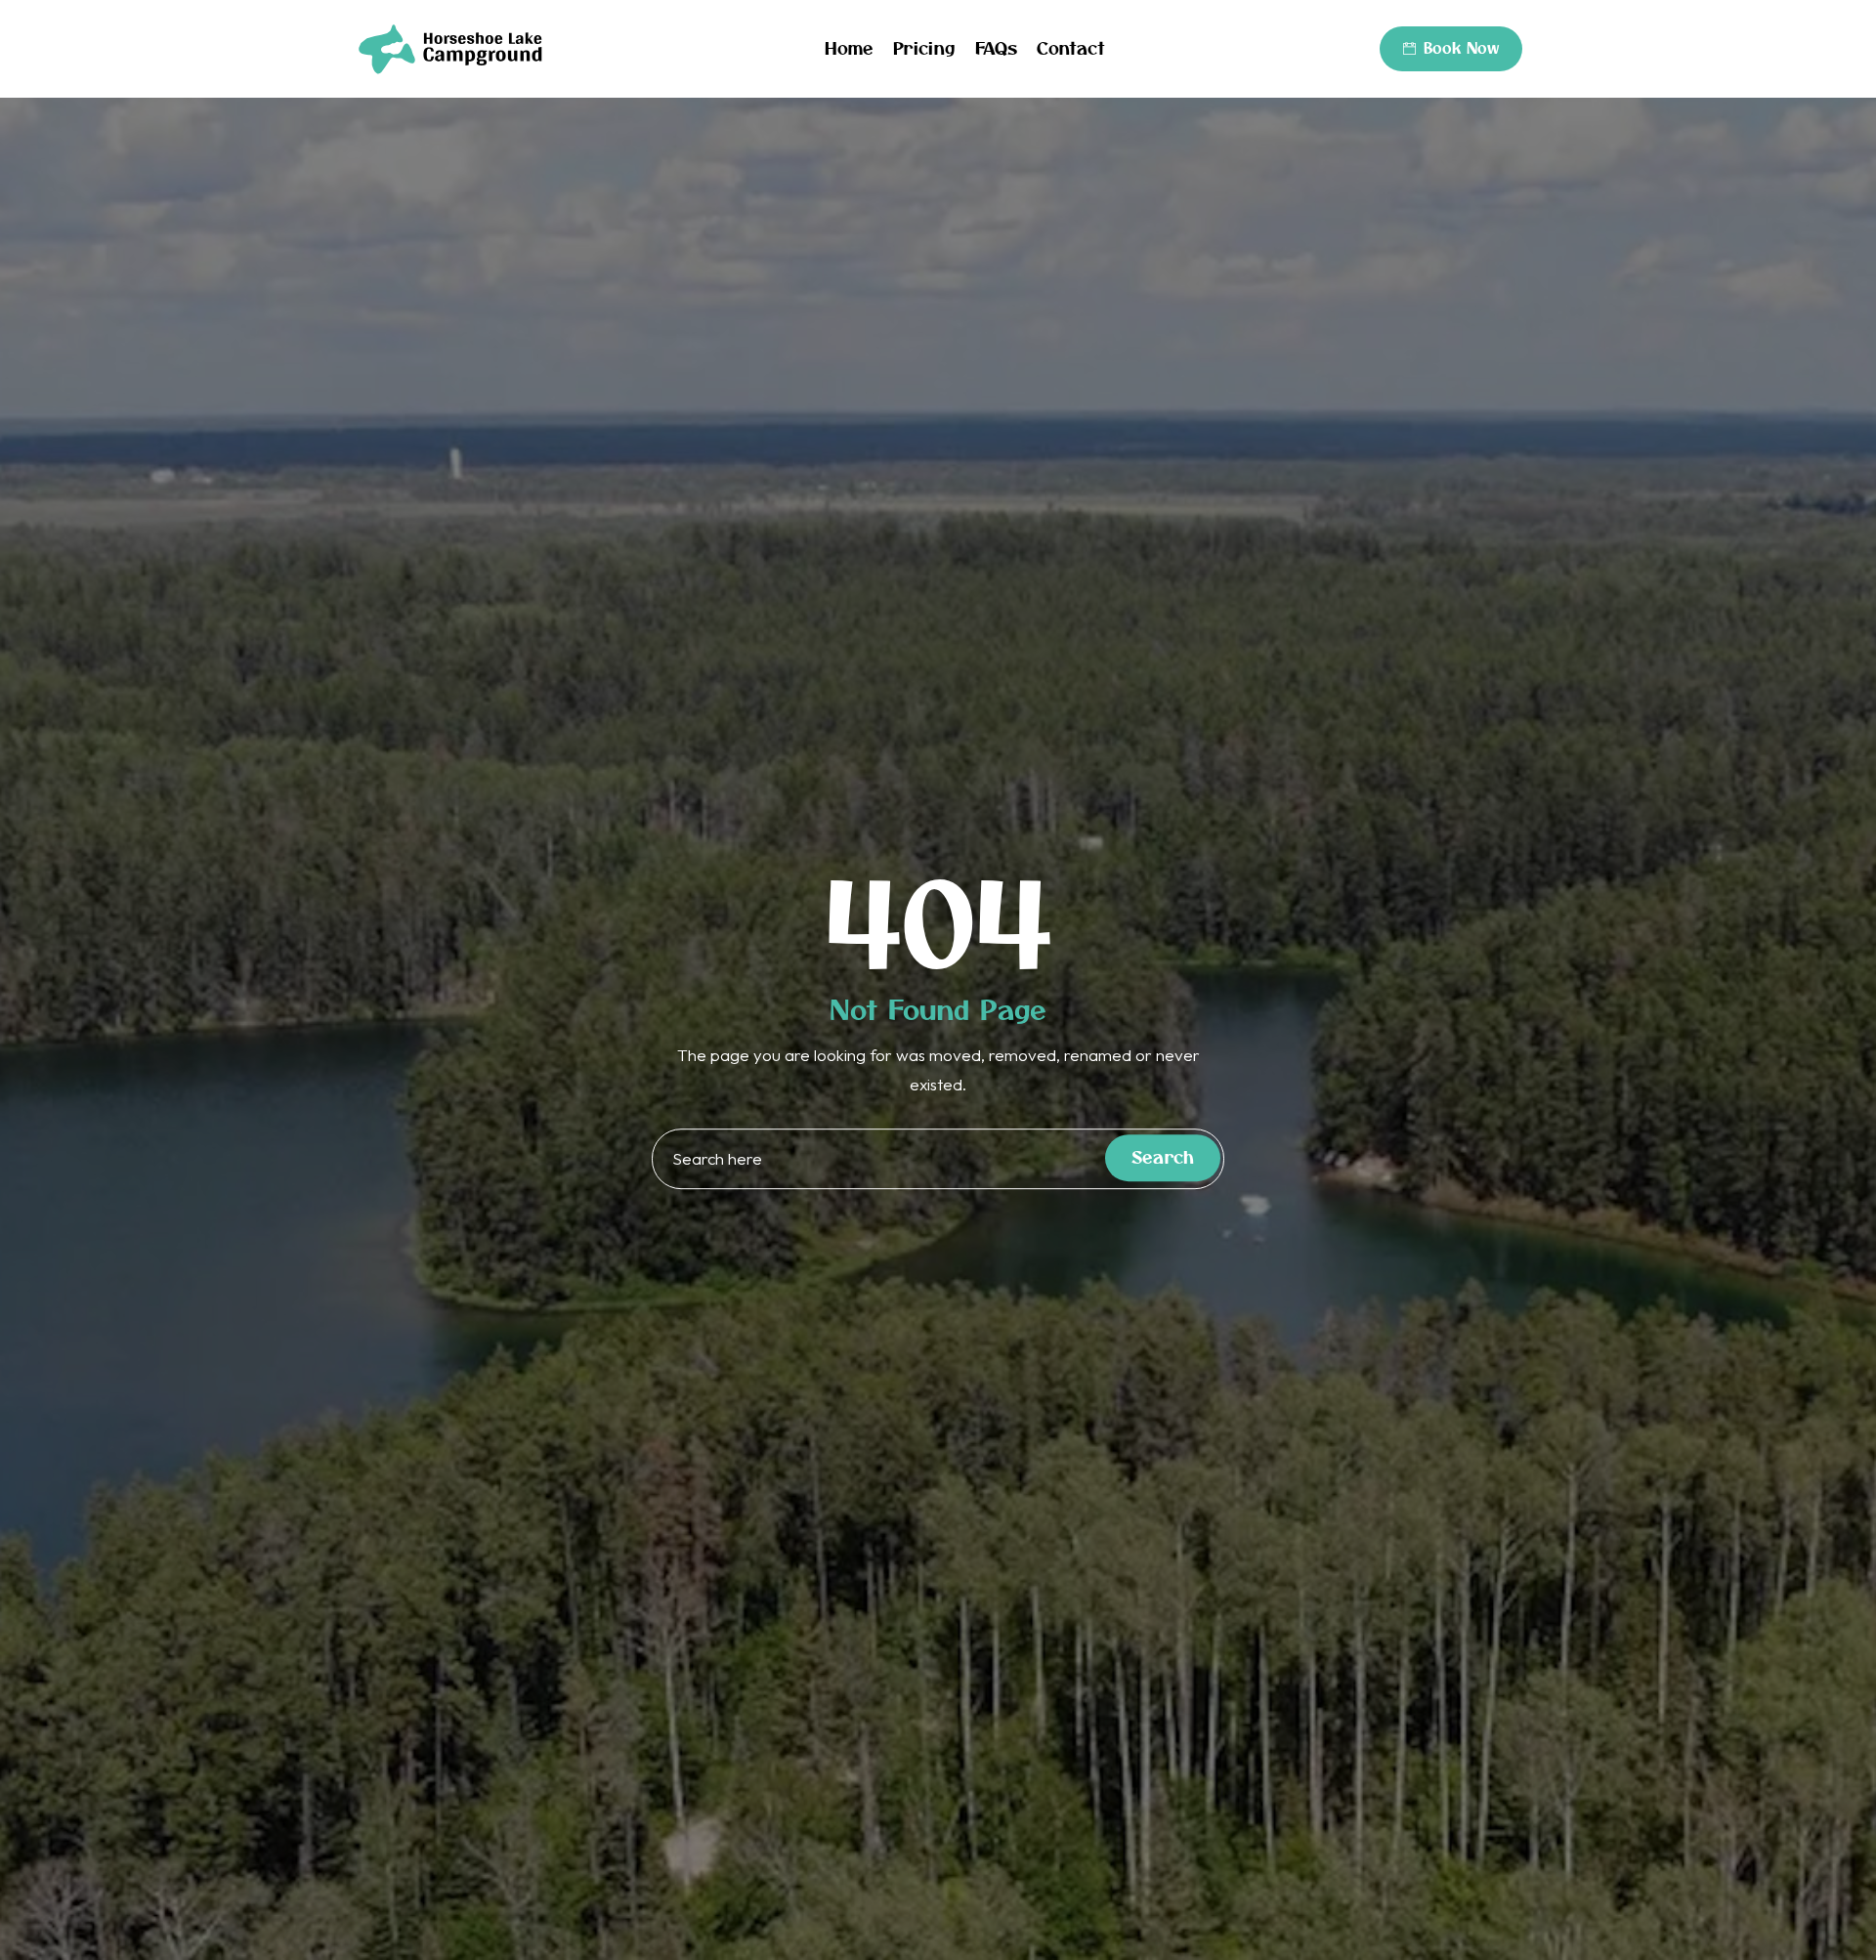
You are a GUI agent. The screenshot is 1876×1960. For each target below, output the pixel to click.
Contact (1071, 48)
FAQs (996, 48)
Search (1163, 1158)
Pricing (924, 48)
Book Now (1461, 48)
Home (849, 48)
